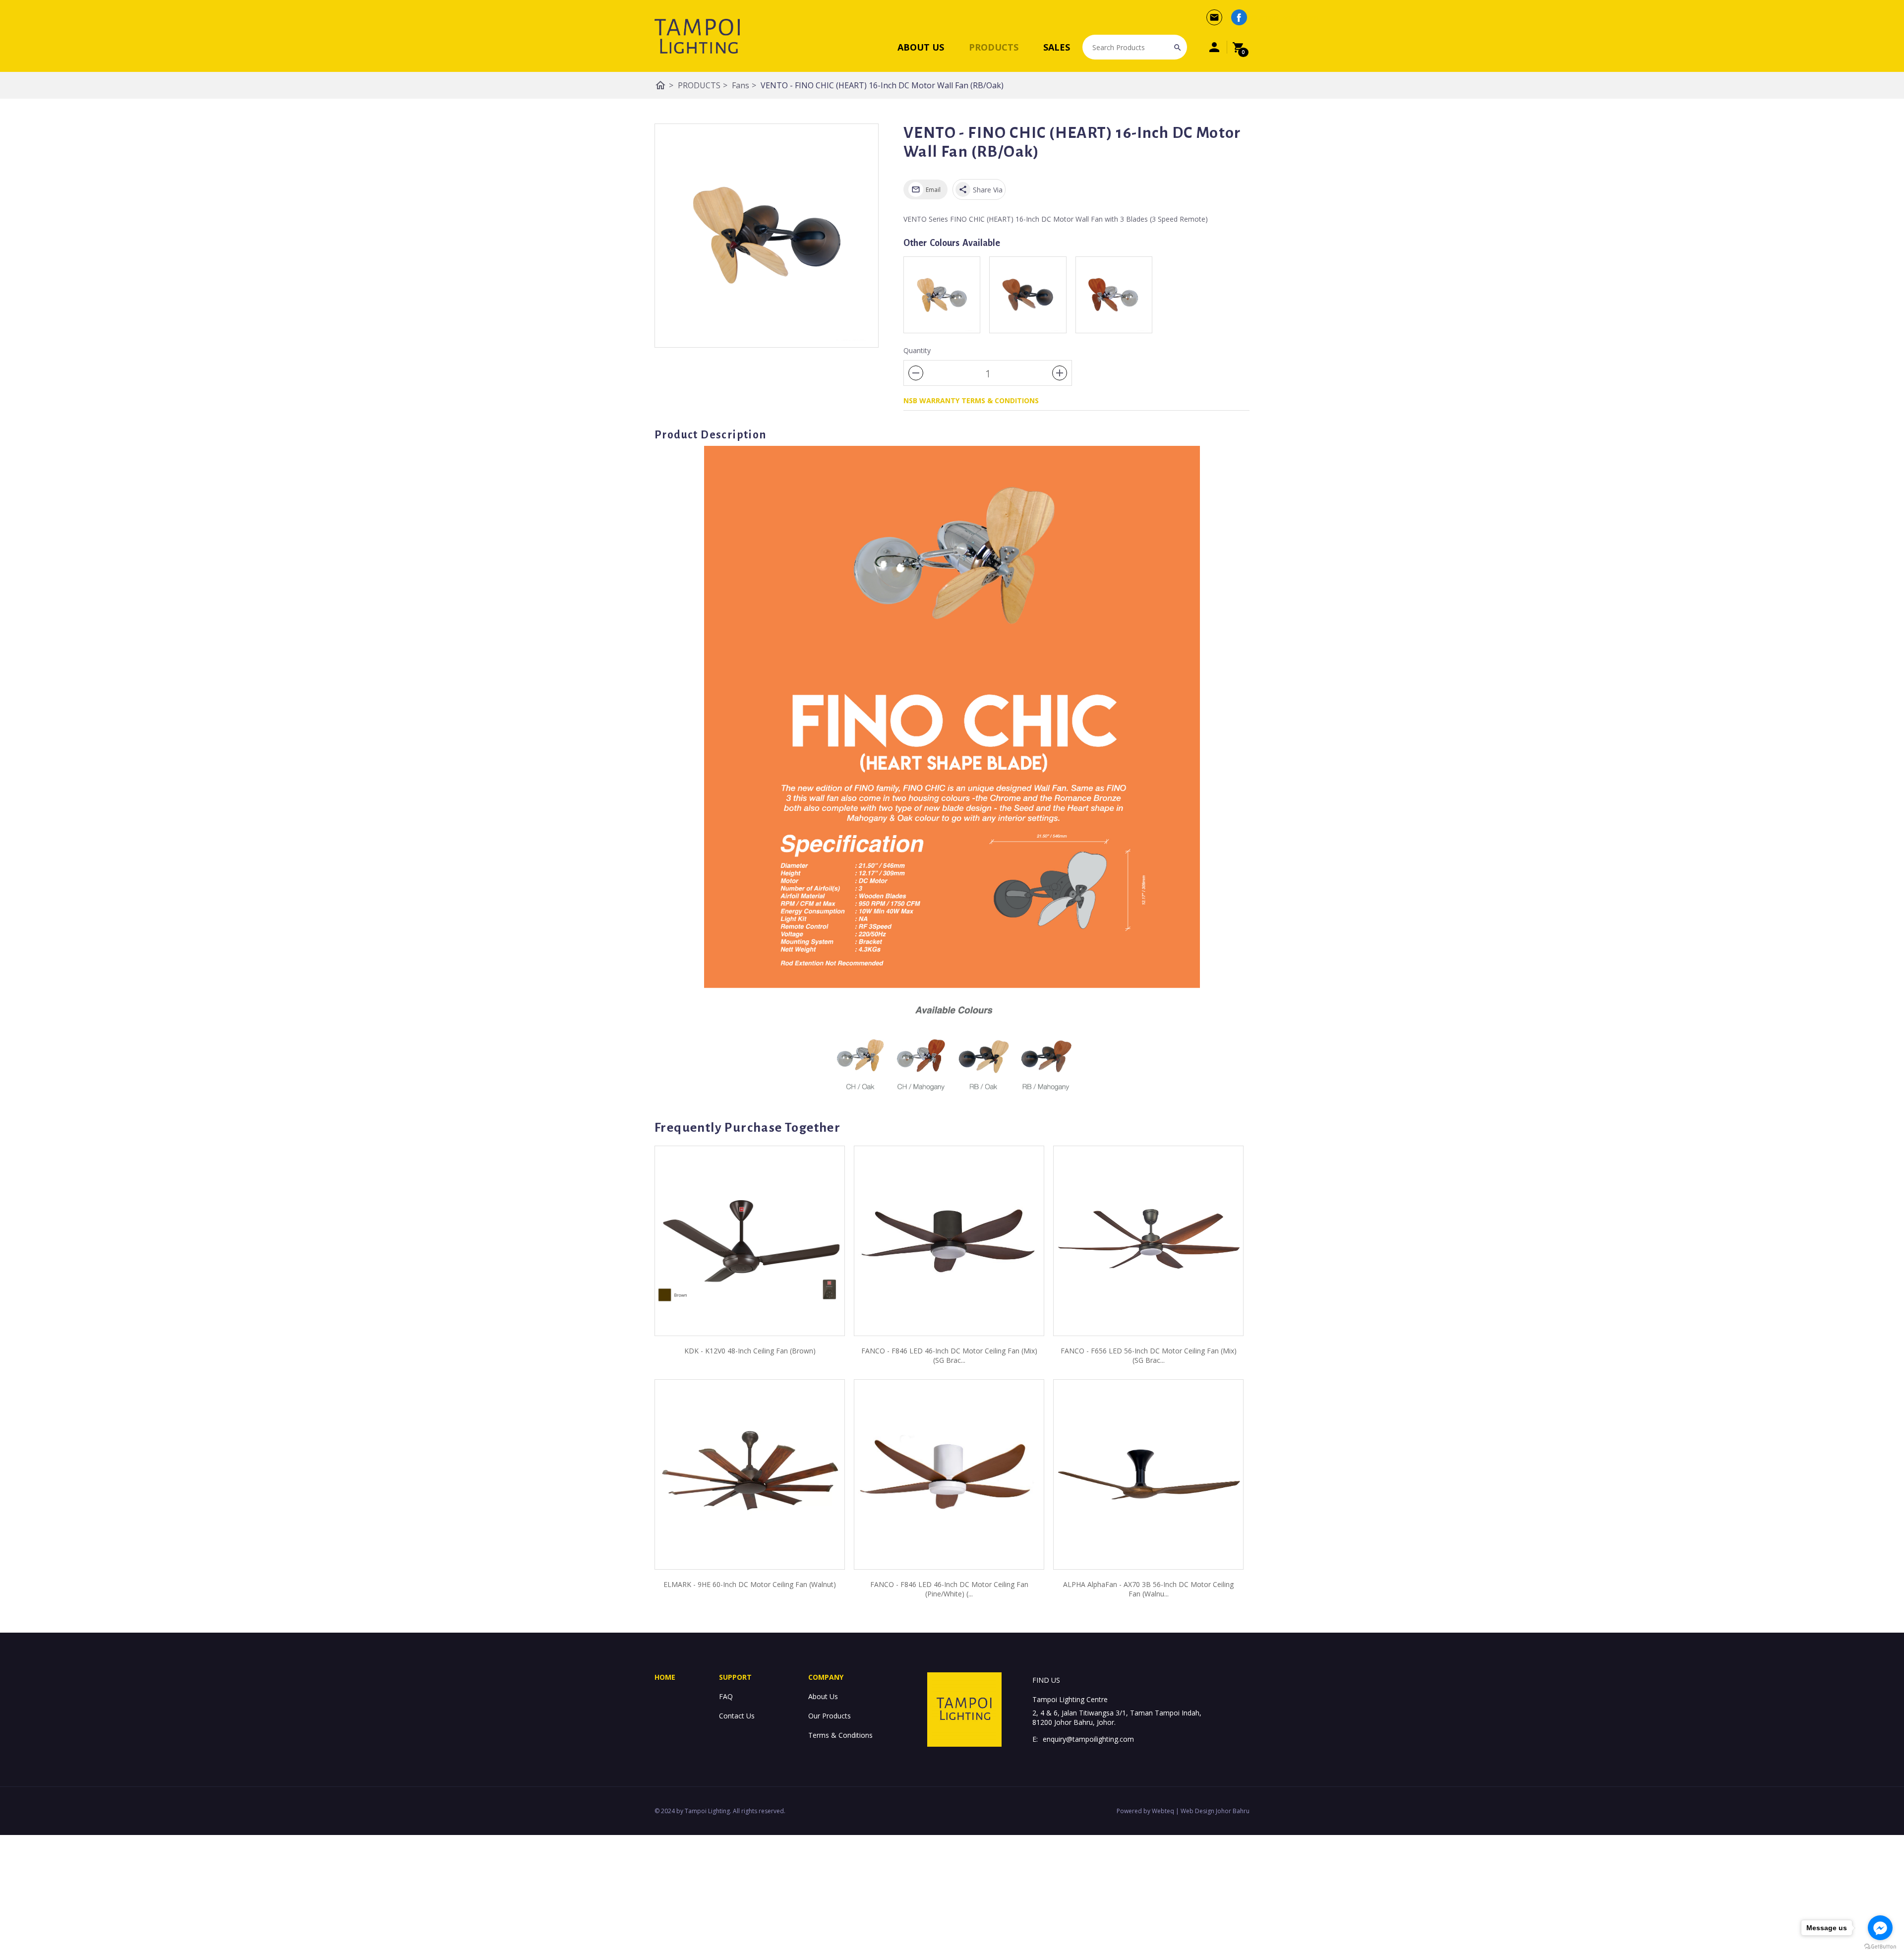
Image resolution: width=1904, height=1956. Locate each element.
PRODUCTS (994, 47)
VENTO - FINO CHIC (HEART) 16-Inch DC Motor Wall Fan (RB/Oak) (882, 85)
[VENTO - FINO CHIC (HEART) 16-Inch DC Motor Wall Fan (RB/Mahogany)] (1028, 295)
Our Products (830, 1716)
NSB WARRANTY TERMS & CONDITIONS (971, 400)
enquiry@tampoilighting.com (1088, 1739)
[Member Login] (1214, 47)
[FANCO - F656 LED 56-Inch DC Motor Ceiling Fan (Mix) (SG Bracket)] (1148, 1241)
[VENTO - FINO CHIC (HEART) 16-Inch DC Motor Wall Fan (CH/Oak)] (942, 295)
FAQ (726, 1696)
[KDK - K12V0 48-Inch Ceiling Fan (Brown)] (750, 1241)
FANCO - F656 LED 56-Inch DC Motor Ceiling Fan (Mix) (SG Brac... (1149, 1355)
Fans (744, 85)
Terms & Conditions (840, 1735)
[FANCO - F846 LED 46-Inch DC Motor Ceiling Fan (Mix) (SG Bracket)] (949, 1241)
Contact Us (737, 1716)
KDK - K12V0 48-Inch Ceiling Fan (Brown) (750, 1351)
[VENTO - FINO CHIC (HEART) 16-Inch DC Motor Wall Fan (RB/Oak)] (767, 236)
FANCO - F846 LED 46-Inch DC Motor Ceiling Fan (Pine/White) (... (949, 1589)
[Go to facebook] (1880, 1928)
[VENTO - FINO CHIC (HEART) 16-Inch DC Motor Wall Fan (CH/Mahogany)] (1114, 295)
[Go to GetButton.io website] (1880, 1946)
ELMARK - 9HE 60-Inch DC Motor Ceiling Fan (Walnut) (750, 1584)
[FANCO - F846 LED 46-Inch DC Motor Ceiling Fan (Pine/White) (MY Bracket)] (949, 1474)
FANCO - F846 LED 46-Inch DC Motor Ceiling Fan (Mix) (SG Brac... (949, 1355)
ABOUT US (921, 47)
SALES (1057, 47)
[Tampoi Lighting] (697, 36)
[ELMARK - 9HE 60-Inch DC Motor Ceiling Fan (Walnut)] (750, 1474)
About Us (823, 1696)
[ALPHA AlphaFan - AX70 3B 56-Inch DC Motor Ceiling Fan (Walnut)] (1148, 1474)
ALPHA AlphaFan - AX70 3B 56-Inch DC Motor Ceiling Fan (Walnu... (1148, 1589)
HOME (665, 1677)
